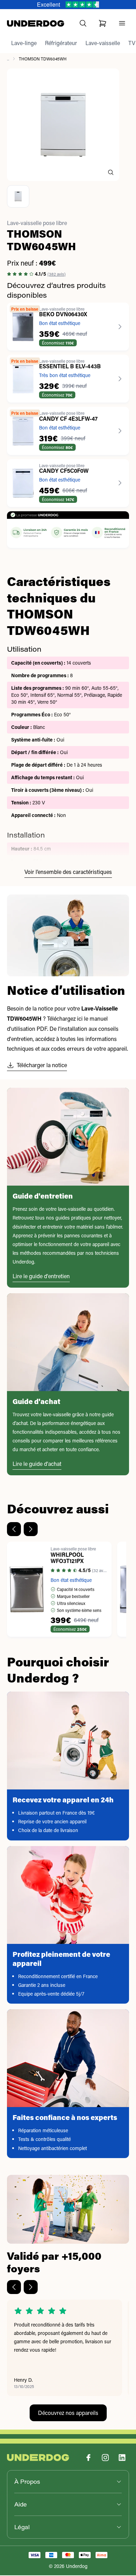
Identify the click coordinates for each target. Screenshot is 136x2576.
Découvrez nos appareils (68, 2413)
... (8, 59)
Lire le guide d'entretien (41, 1276)
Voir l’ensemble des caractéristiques (68, 872)
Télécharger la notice (42, 1065)
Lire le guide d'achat (37, 1464)
